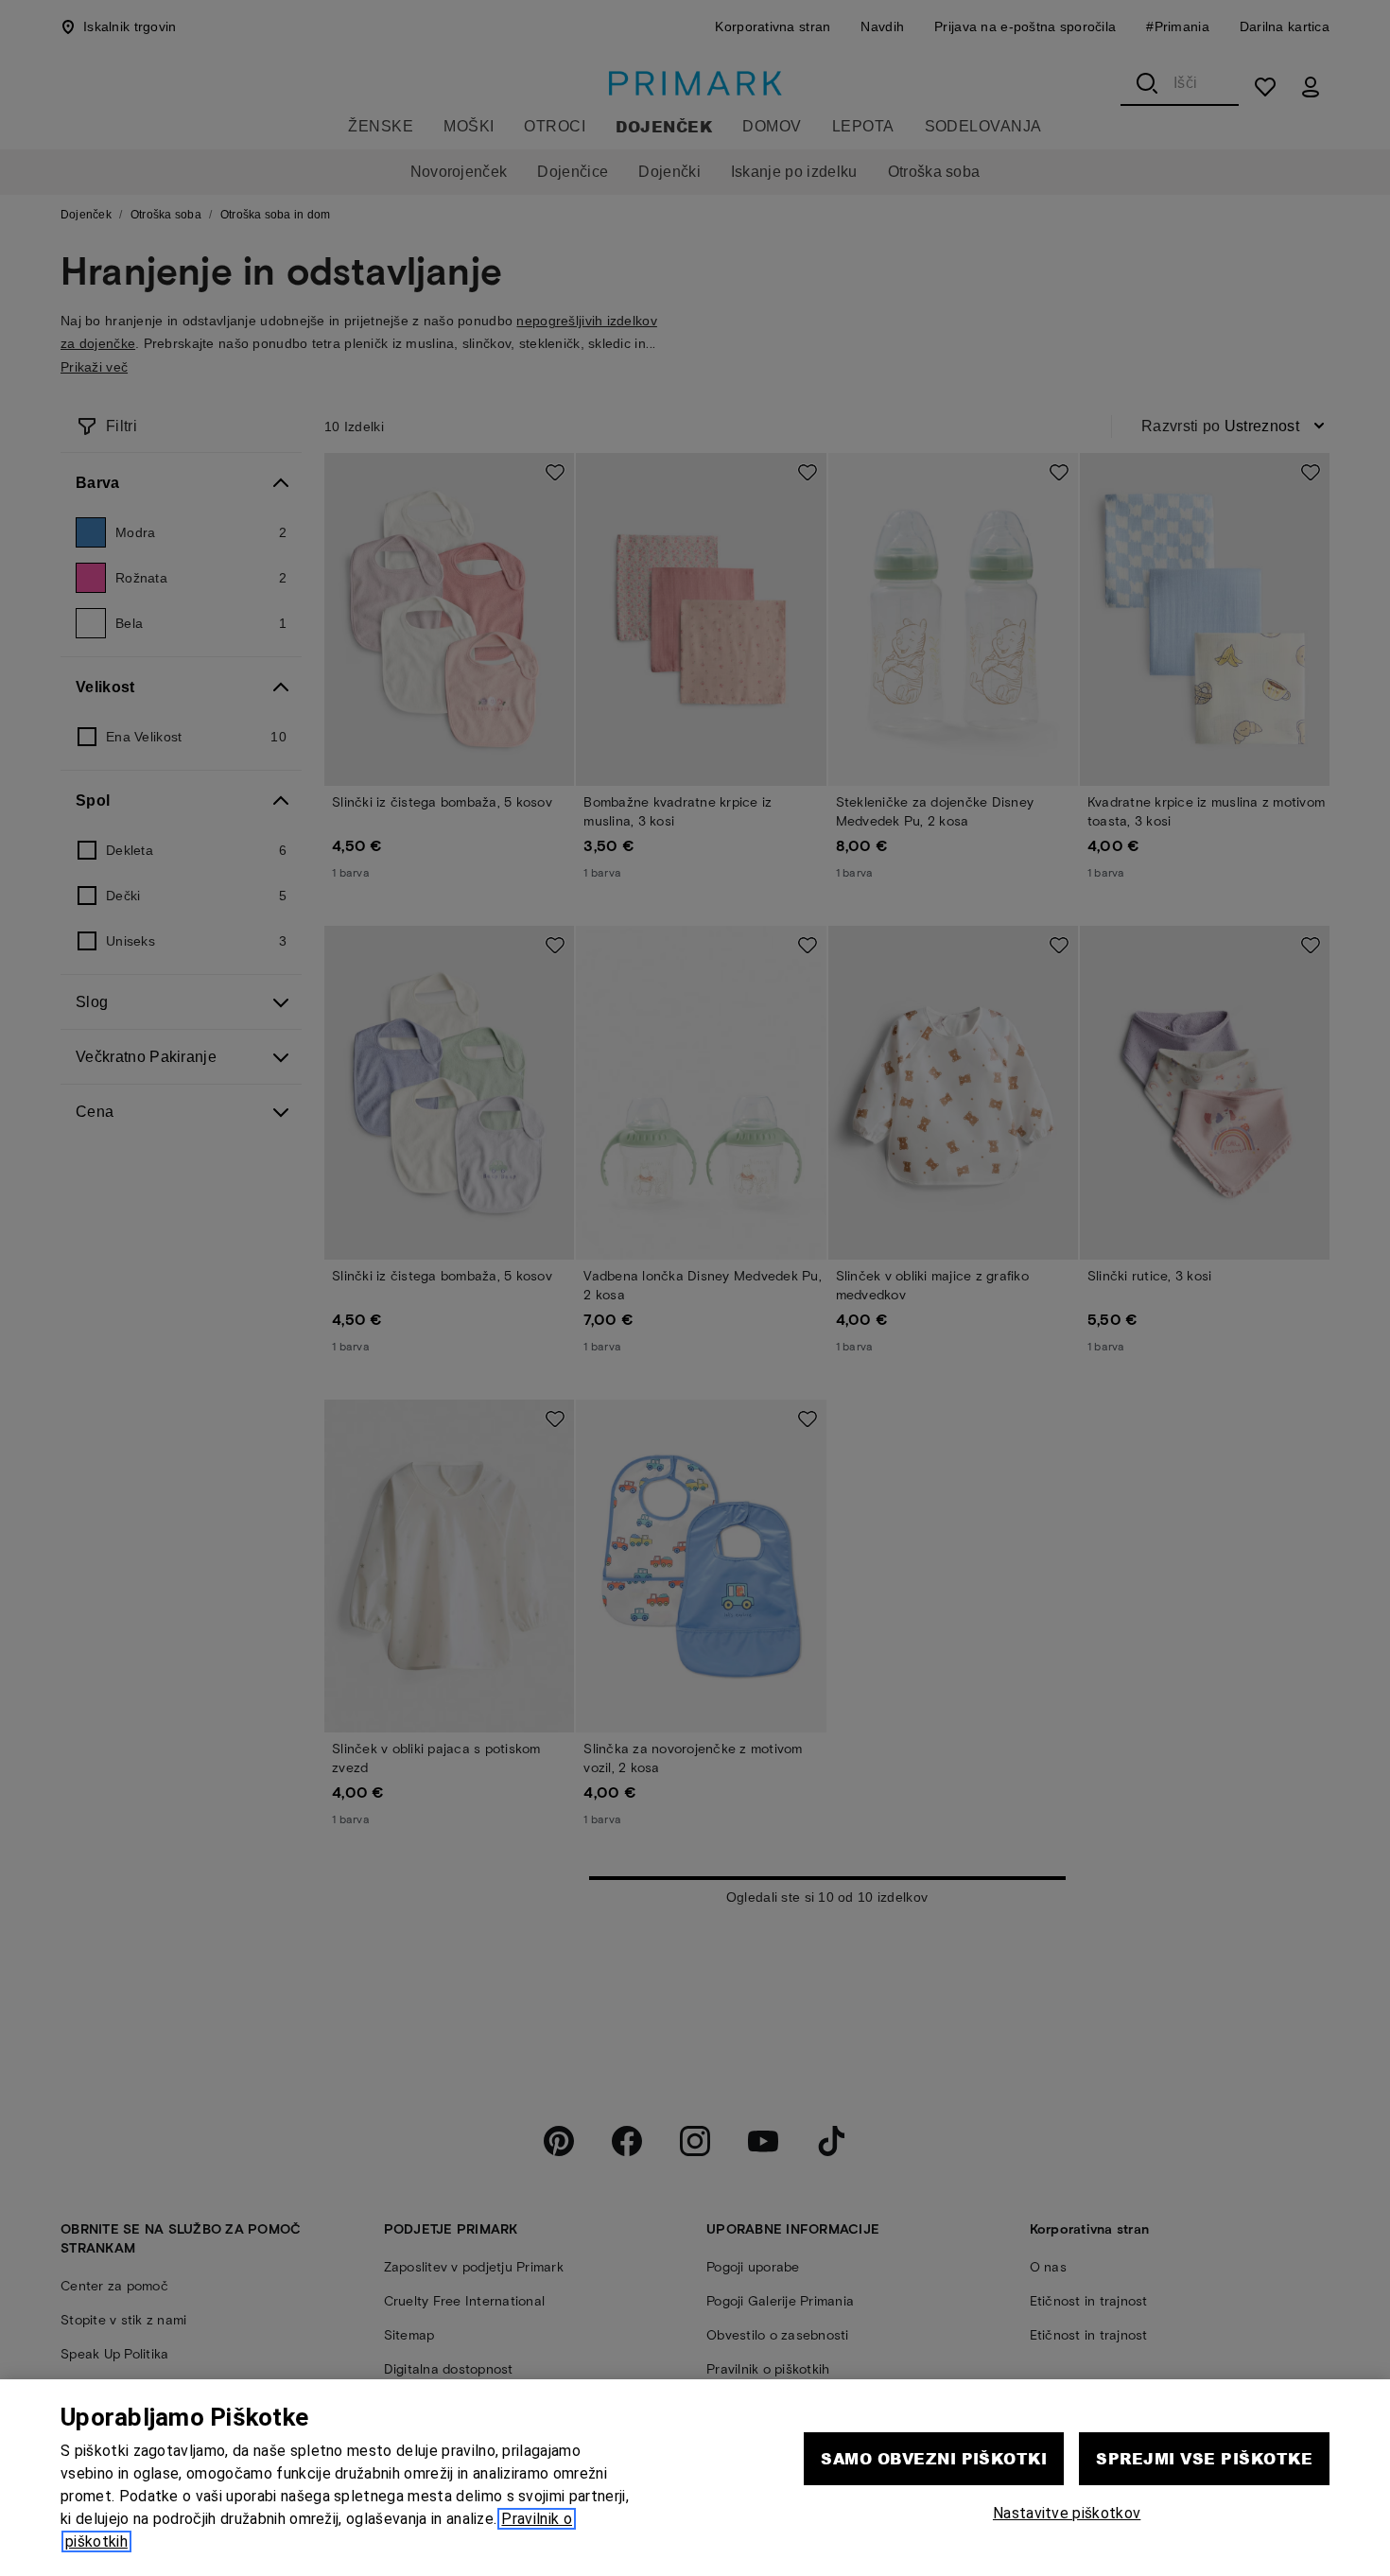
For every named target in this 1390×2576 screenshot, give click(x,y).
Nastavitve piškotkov (1067, 2513)
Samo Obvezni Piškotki (934, 2458)
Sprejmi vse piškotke (1204, 2458)
